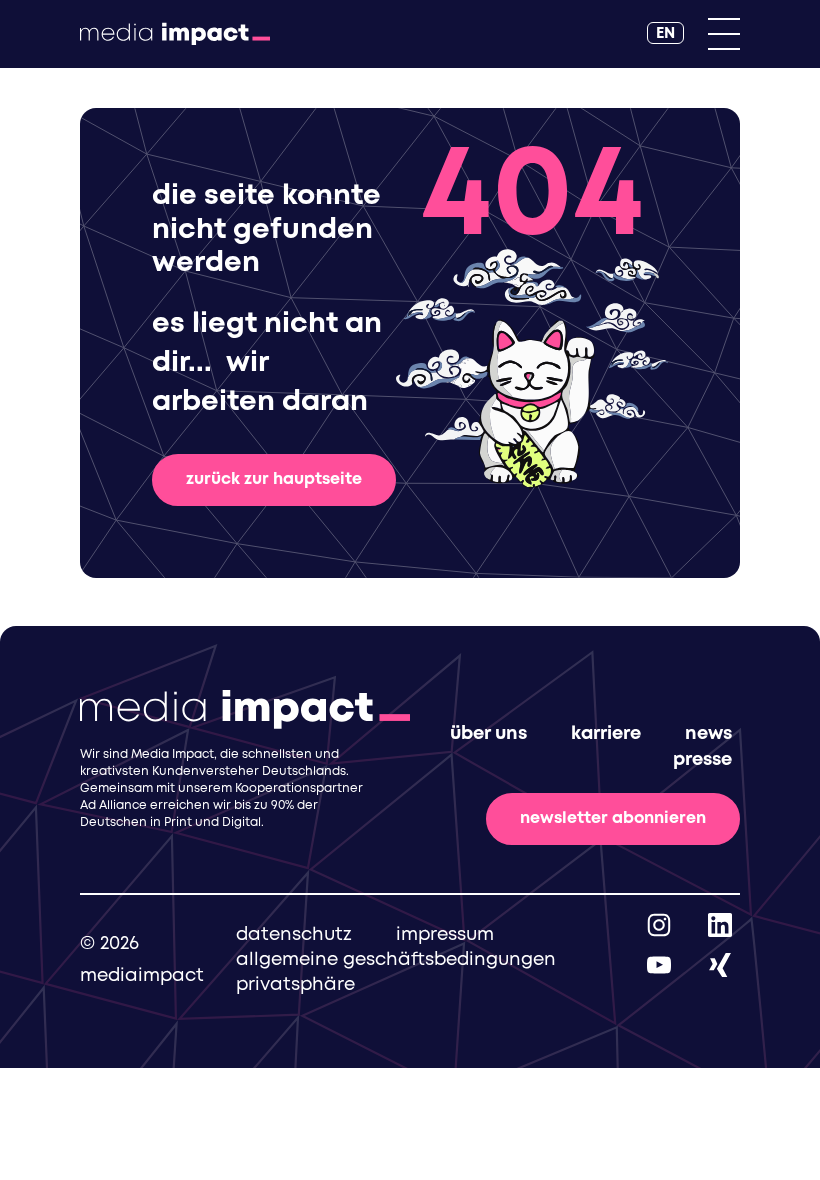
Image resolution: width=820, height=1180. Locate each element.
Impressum (445, 935)
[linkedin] (720, 924)
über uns (488, 734)
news (708, 734)
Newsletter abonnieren (613, 818)
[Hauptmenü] (724, 34)
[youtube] (659, 964)
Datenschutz (294, 935)
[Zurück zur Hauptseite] (175, 34)
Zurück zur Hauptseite (274, 479)
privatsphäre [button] (295, 985)
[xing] (720, 964)
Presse (702, 760)
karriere (606, 734)
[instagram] (659, 924)
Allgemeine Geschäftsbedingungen (396, 960)
